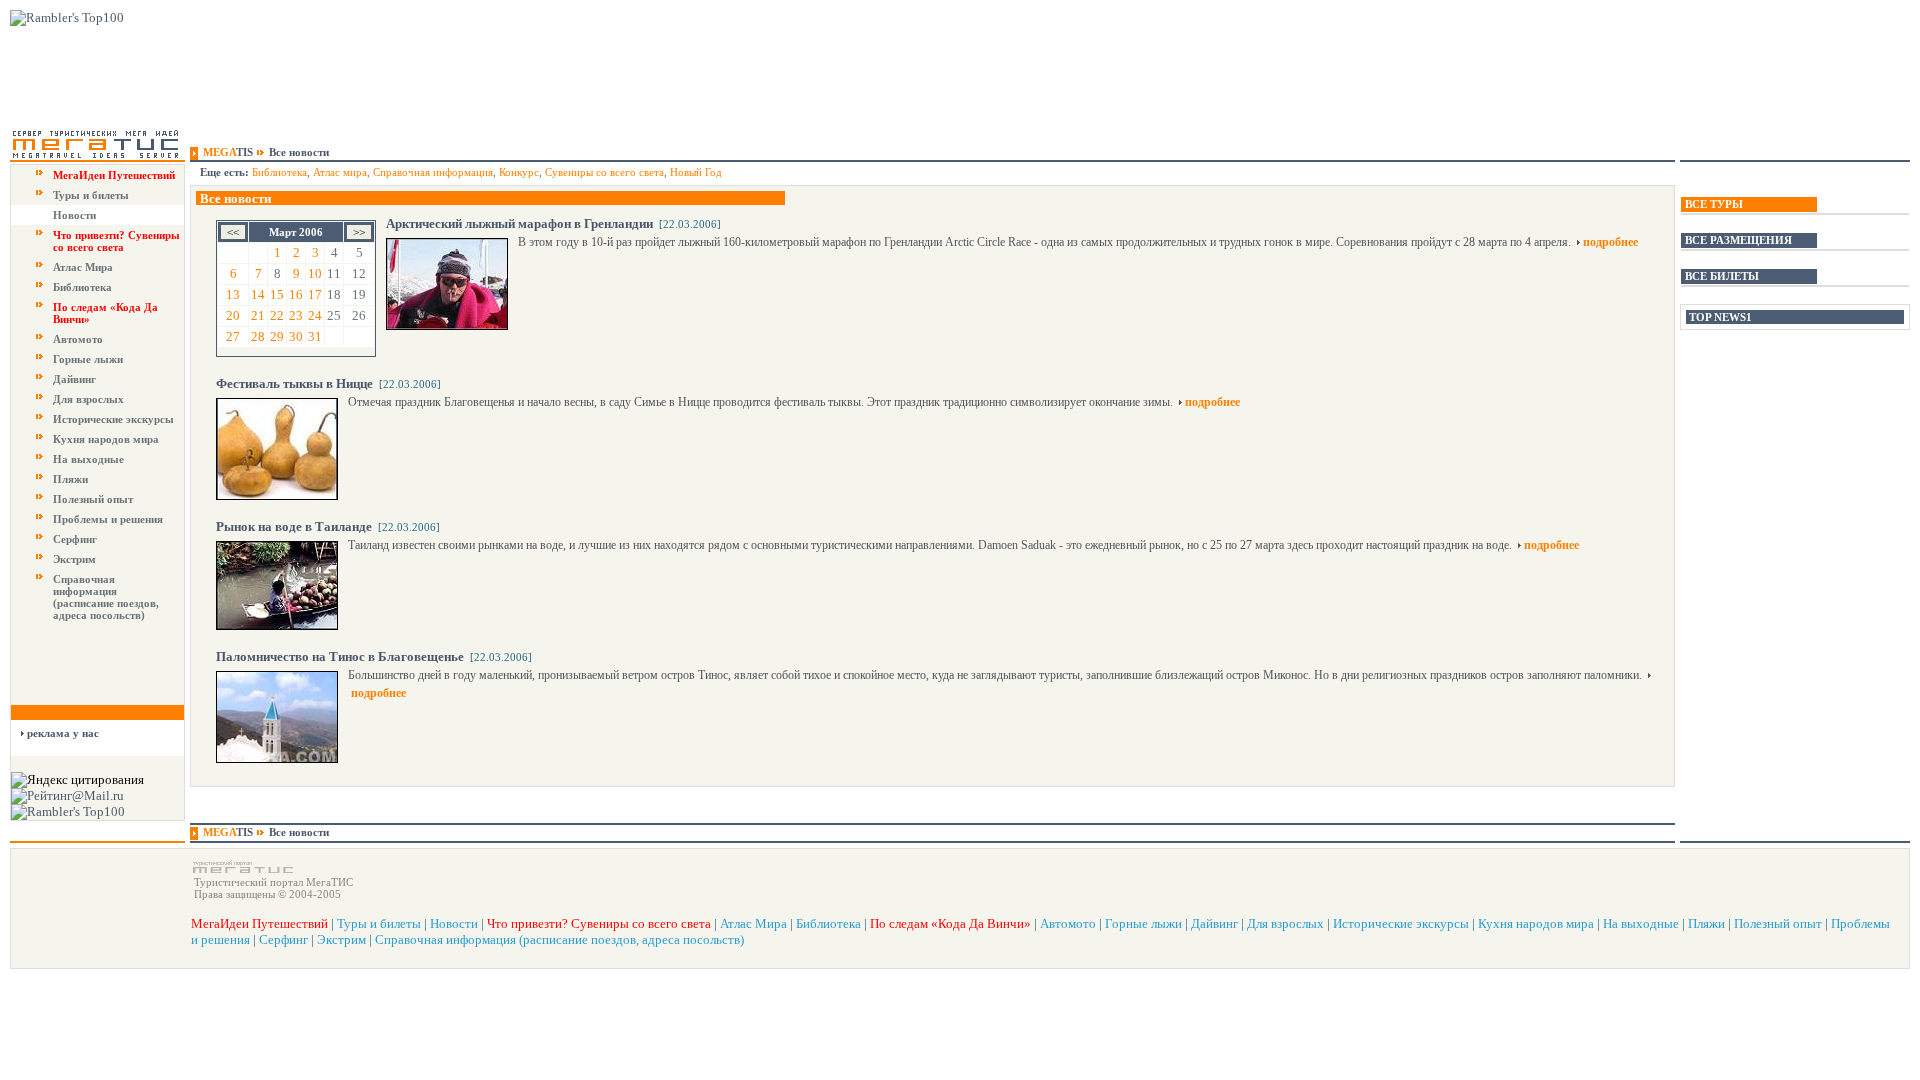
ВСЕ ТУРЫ (1714, 204)
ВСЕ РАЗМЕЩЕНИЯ (1738, 240)
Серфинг (75, 539)
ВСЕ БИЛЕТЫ (1722, 276)
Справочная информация (433, 172)
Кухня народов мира (106, 439)
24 (315, 315)
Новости (74, 215)
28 (258, 336)
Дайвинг (74, 379)
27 (233, 336)
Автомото (78, 339)
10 (315, 273)
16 (296, 294)
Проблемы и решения (108, 519)
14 (258, 294)
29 (277, 336)
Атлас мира (340, 172)
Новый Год (696, 172)
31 (315, 336)
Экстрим (74, 559)
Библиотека (82, 287)
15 (277, 294)
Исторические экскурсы (113, 419)
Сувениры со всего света (604, 172)
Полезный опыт (93, 499)
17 (315, 294)
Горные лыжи (88, 359)
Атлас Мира (83, 267)
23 (296, 315)
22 (277, 315)
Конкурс (519, 172)
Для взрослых (88, 399)
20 (233, 315)
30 (296, 336)
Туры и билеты (91, 195)
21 (258, 315)
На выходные (88, 459)
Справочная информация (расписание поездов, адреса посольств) (106, 597)
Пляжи (70, 479)
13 (233, 294)
